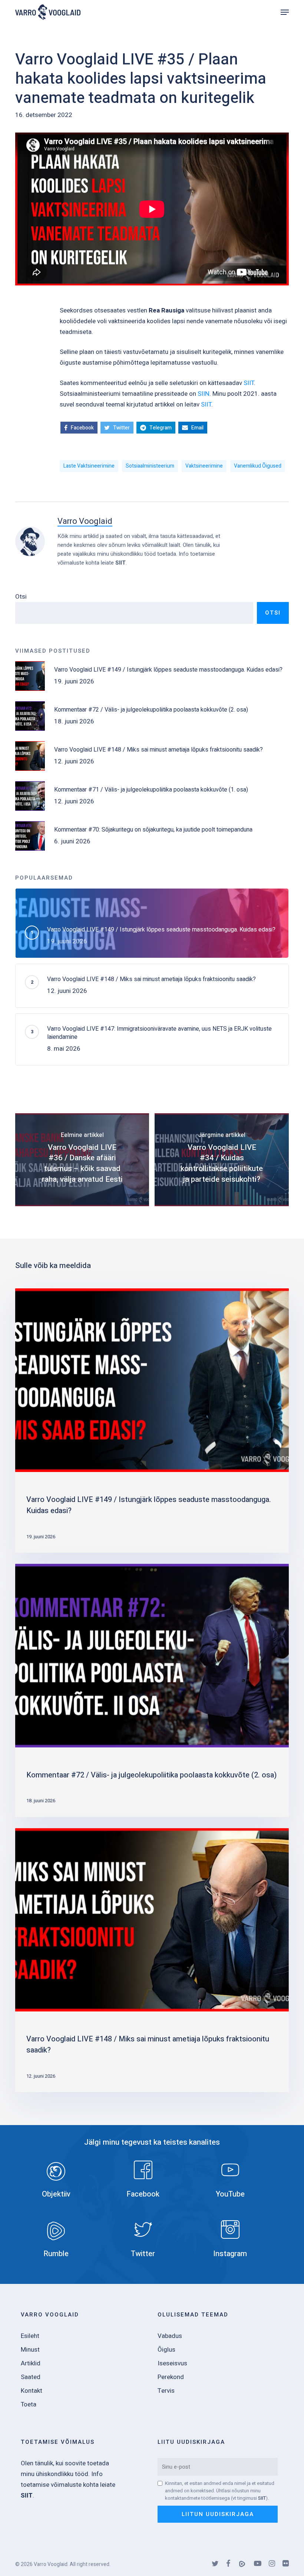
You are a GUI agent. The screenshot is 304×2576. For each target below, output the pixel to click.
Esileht (30, 2336)
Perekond (171, 2377)
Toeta (29, 2404)
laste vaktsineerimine (89, 466)
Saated (31, 2377)
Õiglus (166, 2350)
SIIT (249, 383)
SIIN (204, 394)
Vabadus (170, 2336)
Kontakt (32, 2391)
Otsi (21, 597)
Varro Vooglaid (85, 521)
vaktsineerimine (204, 466)
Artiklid (31, 2363)
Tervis (166, 2391)
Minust (30, 2350)
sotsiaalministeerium (150, 466)
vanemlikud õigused (258, 466)
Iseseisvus (172, 2363)
